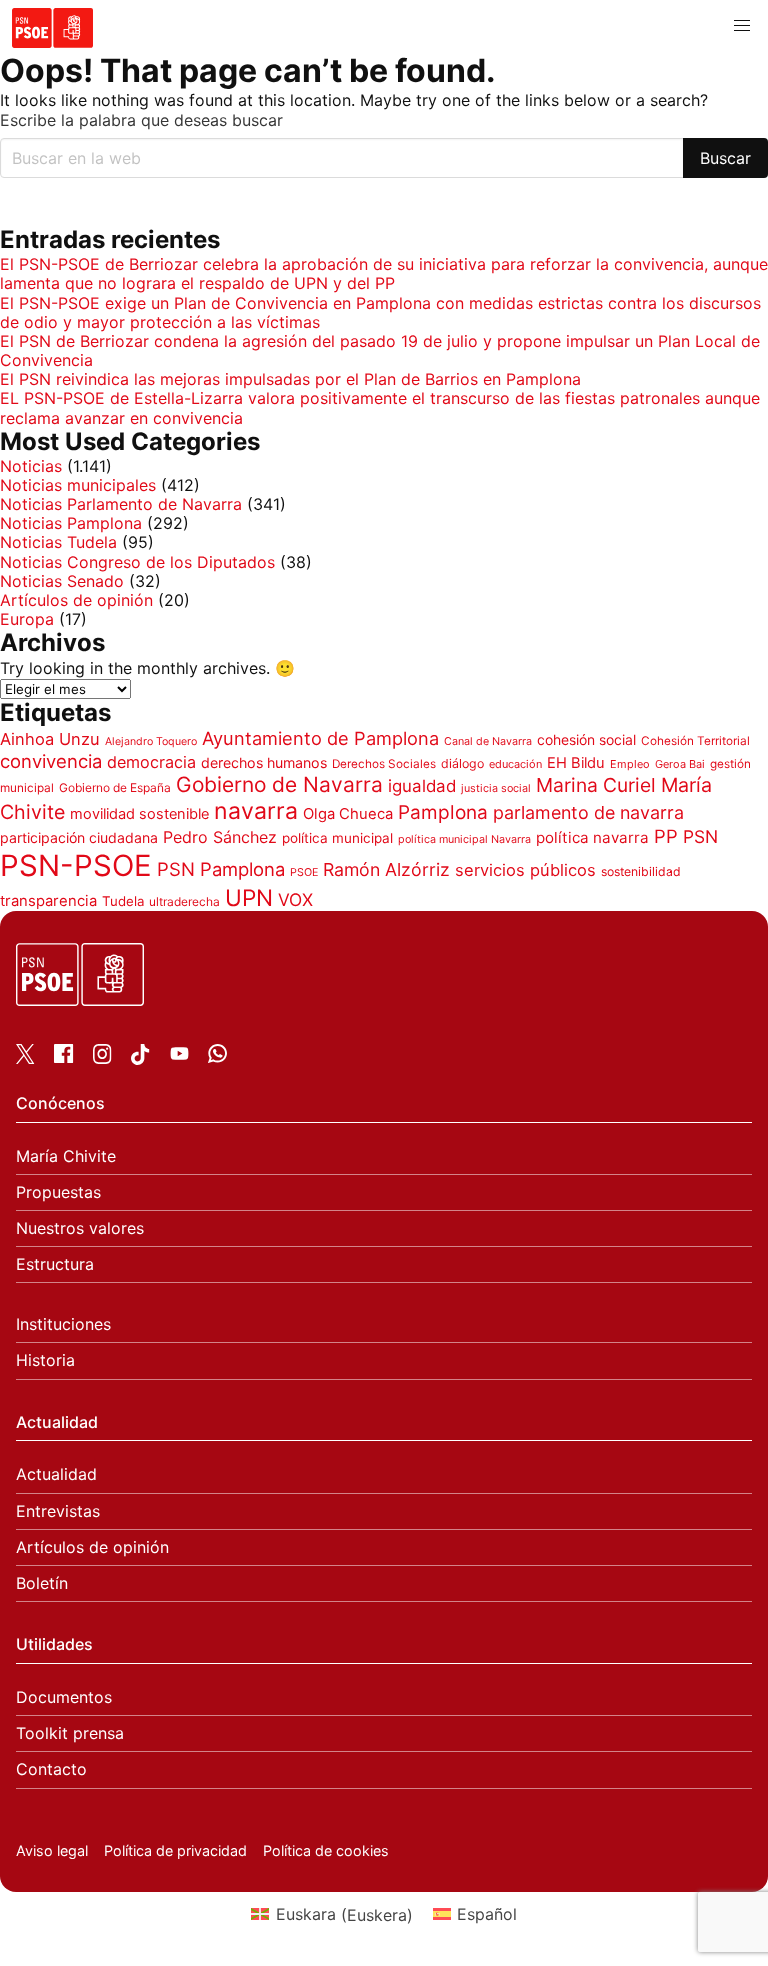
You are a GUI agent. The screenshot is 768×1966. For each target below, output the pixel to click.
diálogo (462, 763)
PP (666, 836)
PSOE (304, 872)
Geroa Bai (680, 764)
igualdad (422, 786)
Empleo (630, 764)
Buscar (725, 158)
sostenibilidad (641, 871)
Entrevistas (58, 1511)
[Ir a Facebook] (63, 1057)
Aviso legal (52, 1850)
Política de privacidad (175, 1850)
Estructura (55, 1264)
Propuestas (58, 1192)
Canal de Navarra (488, 741)
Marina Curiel (596, 785)
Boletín (42, 1583)
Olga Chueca (348, 814)
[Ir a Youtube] (179, 1057)
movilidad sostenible (139, 814)
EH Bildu (576, 763)
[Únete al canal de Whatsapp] (217, 1057)
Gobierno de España (115, 787)
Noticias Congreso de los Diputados (137, 562)
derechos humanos (264, 762)
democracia (151, 762)
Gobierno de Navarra (279, 784)
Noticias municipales (78, 485)
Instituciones (63, 1324)
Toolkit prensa (70, 1733)
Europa (27, 619)
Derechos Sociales (384, 764)
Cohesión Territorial (695, 741)
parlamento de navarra (588, 812)
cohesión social (586, 739)
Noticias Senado (62, 581)
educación (515, 764)
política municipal (337, 838)
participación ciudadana (79, 837)
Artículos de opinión (76, 600)
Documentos (64, 1697)
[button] (742, 26)
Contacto (51, 1769)
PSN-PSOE (76, 865)
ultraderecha (184, 901)
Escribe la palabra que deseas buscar (141, 120)
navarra (256, 811)
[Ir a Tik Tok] (140, 1059)
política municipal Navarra (464, 839)
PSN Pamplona (221, 869)
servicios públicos (525, 870)
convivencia (51, 761)
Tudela (123, 901)
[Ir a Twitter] (25, 1058)
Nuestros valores (80, 1228)
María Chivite (66, 1156)
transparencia (48, 901)
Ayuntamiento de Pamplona (320, 738)
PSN (700, 836)
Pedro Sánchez (220, 837)
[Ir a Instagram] (102, 1058)
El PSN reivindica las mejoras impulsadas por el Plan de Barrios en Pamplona (290, 379)
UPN (249, 897)
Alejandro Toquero (151, 741)
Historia (45, 1360)
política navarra (592, 837)
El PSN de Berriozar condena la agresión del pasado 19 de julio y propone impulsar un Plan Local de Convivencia (380, 350)
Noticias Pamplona (71, 523)
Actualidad (56, 1474)
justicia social (496, 788)
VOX (295, 899)
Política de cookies (326, 1850)
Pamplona (443, 812)
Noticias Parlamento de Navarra (121, 504)
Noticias (31, 466)
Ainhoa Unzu (50, 739)
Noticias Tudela (58, 542)
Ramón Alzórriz (386, 869)
